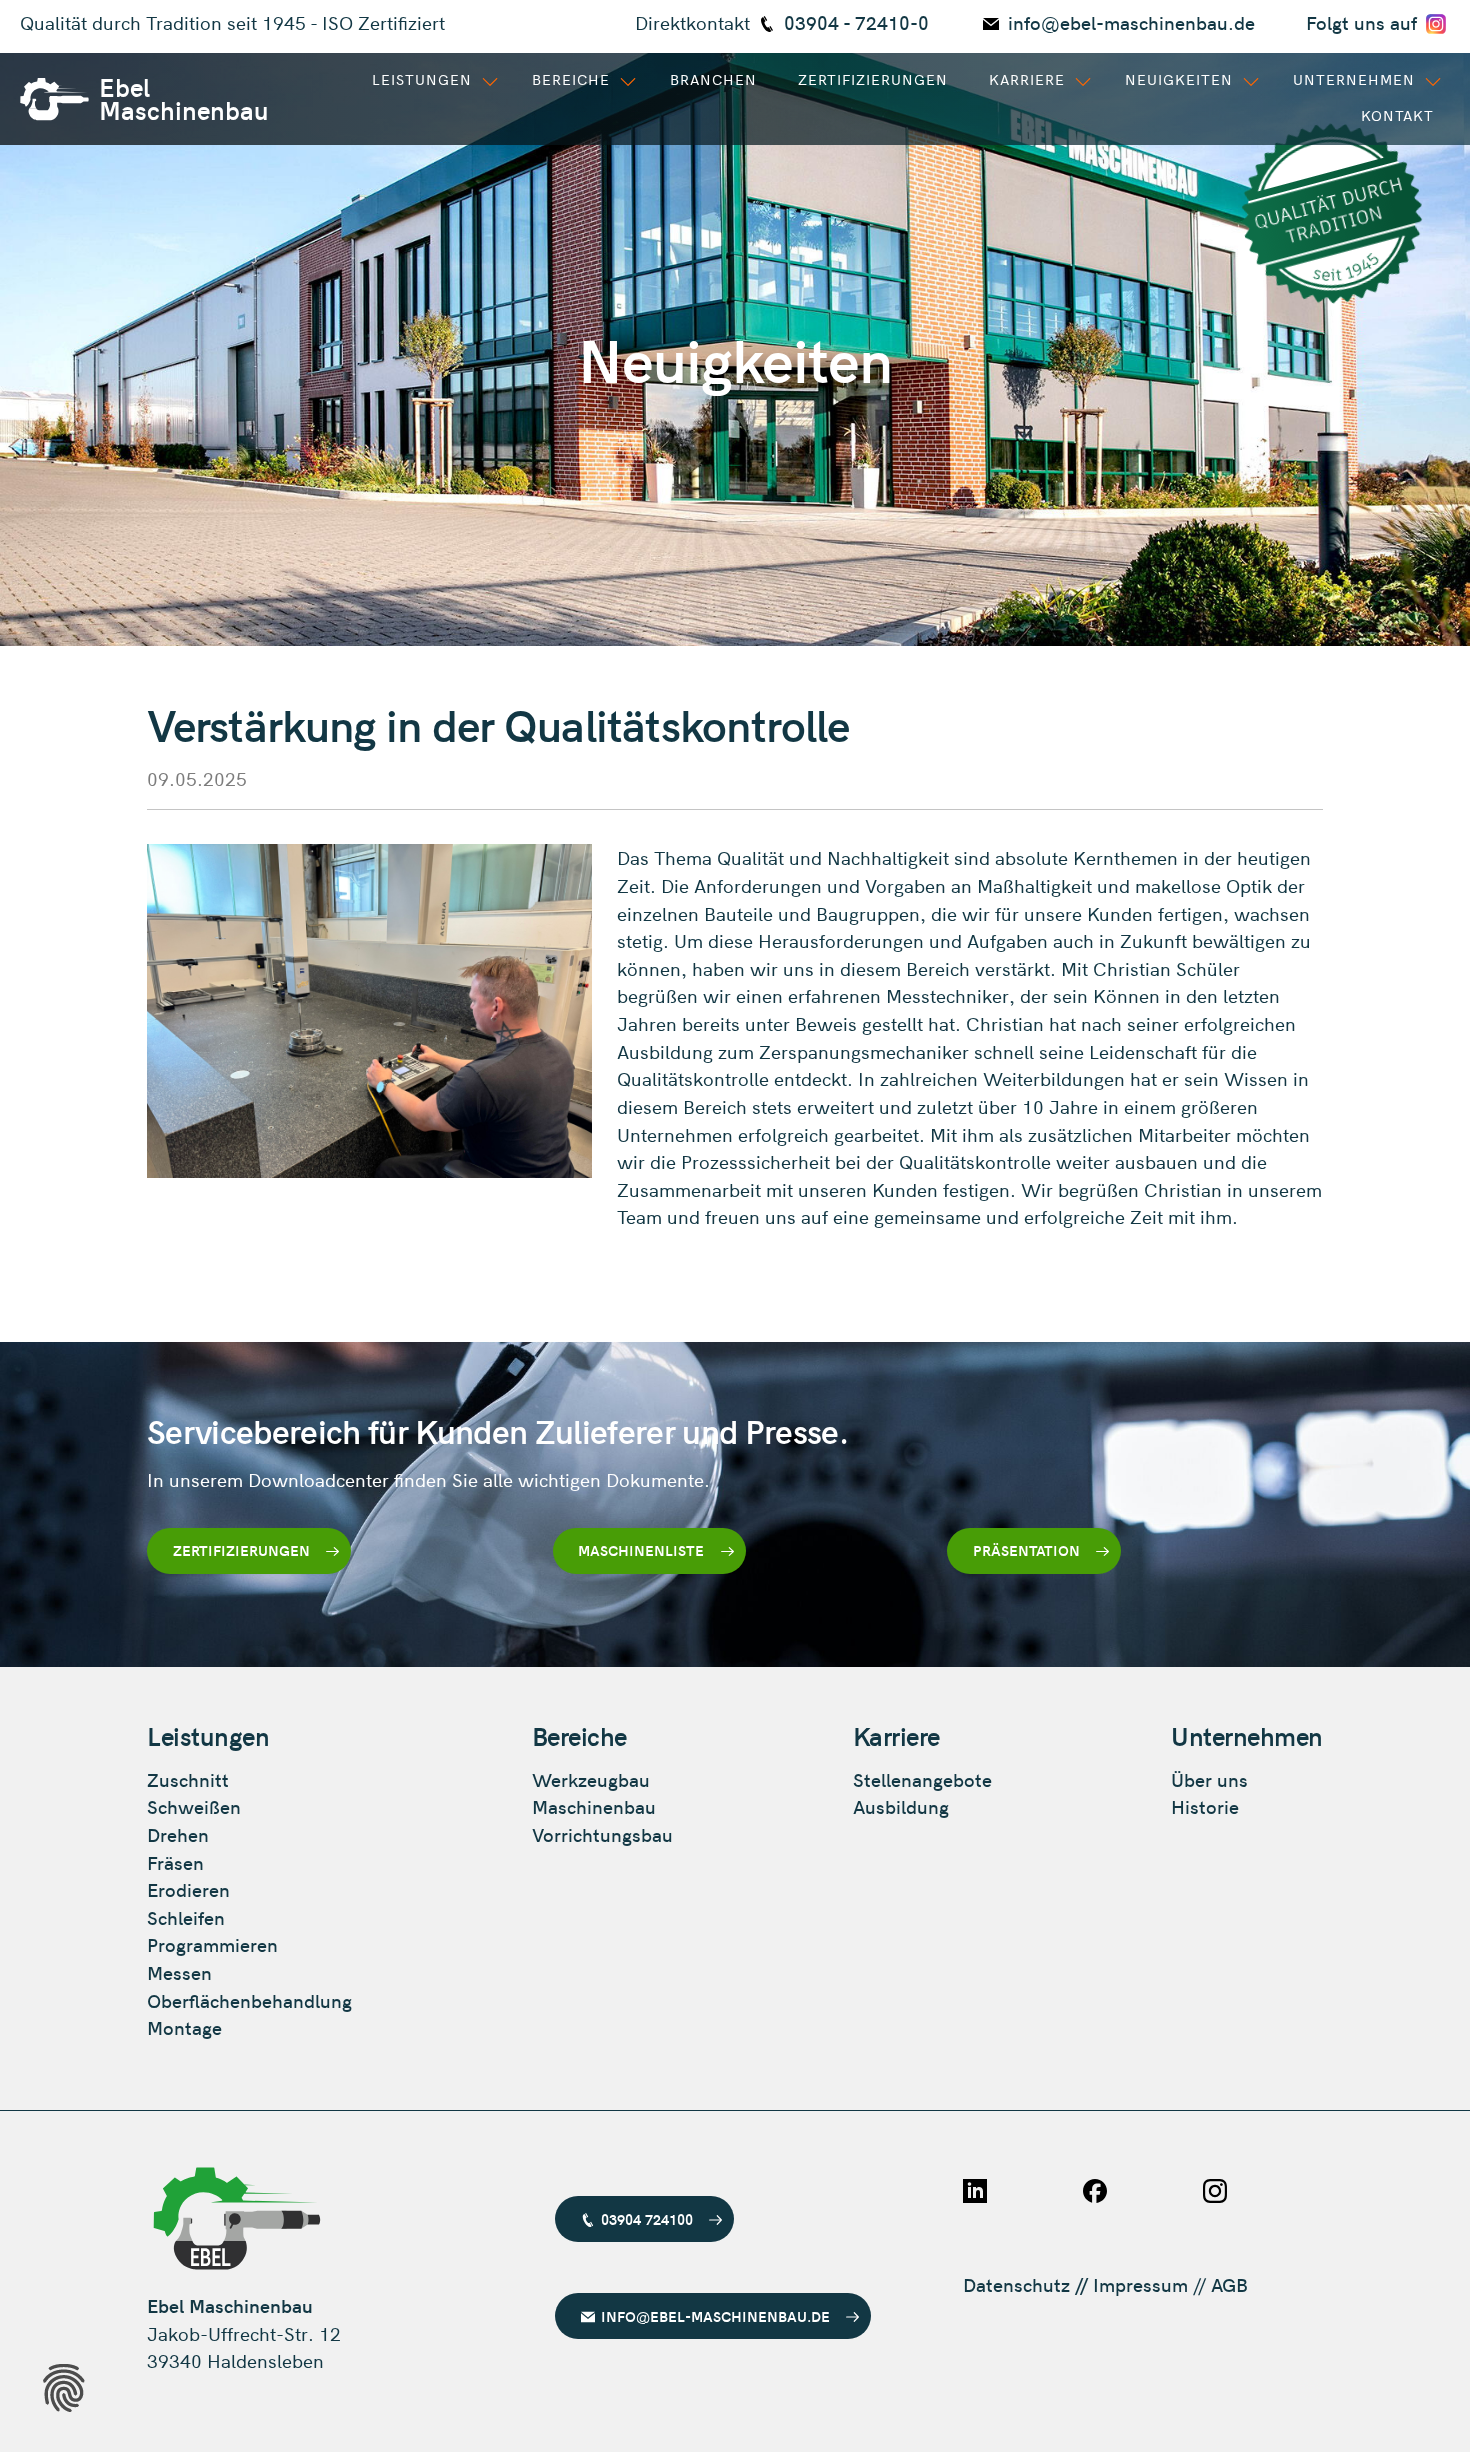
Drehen (178, 1834)
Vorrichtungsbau (602, 1834)
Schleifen (186, 1917)
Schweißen (194, 1806)
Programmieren (212, 1944)
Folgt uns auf (1364, 22)
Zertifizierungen (241, 1550)
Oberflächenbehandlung (249, 2000)
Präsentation (1026, 1550)
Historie (1205, 1806)
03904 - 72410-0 (856, 22)
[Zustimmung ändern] (64, 2388)
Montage (184, 2027)
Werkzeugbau (591, 1779)
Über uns (1209, 1779)
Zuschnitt (188, 1779)
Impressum (1140, 2284)
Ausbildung (901, 1806)
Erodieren (188, 1889)
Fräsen (175, 1862)
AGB (1229, 2284)
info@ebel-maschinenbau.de (1131, 22)
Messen (179, 1972)
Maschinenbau (594, 1806)
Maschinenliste (641, 1550)
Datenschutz (1016, 2284)
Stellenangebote (922, 1779)
